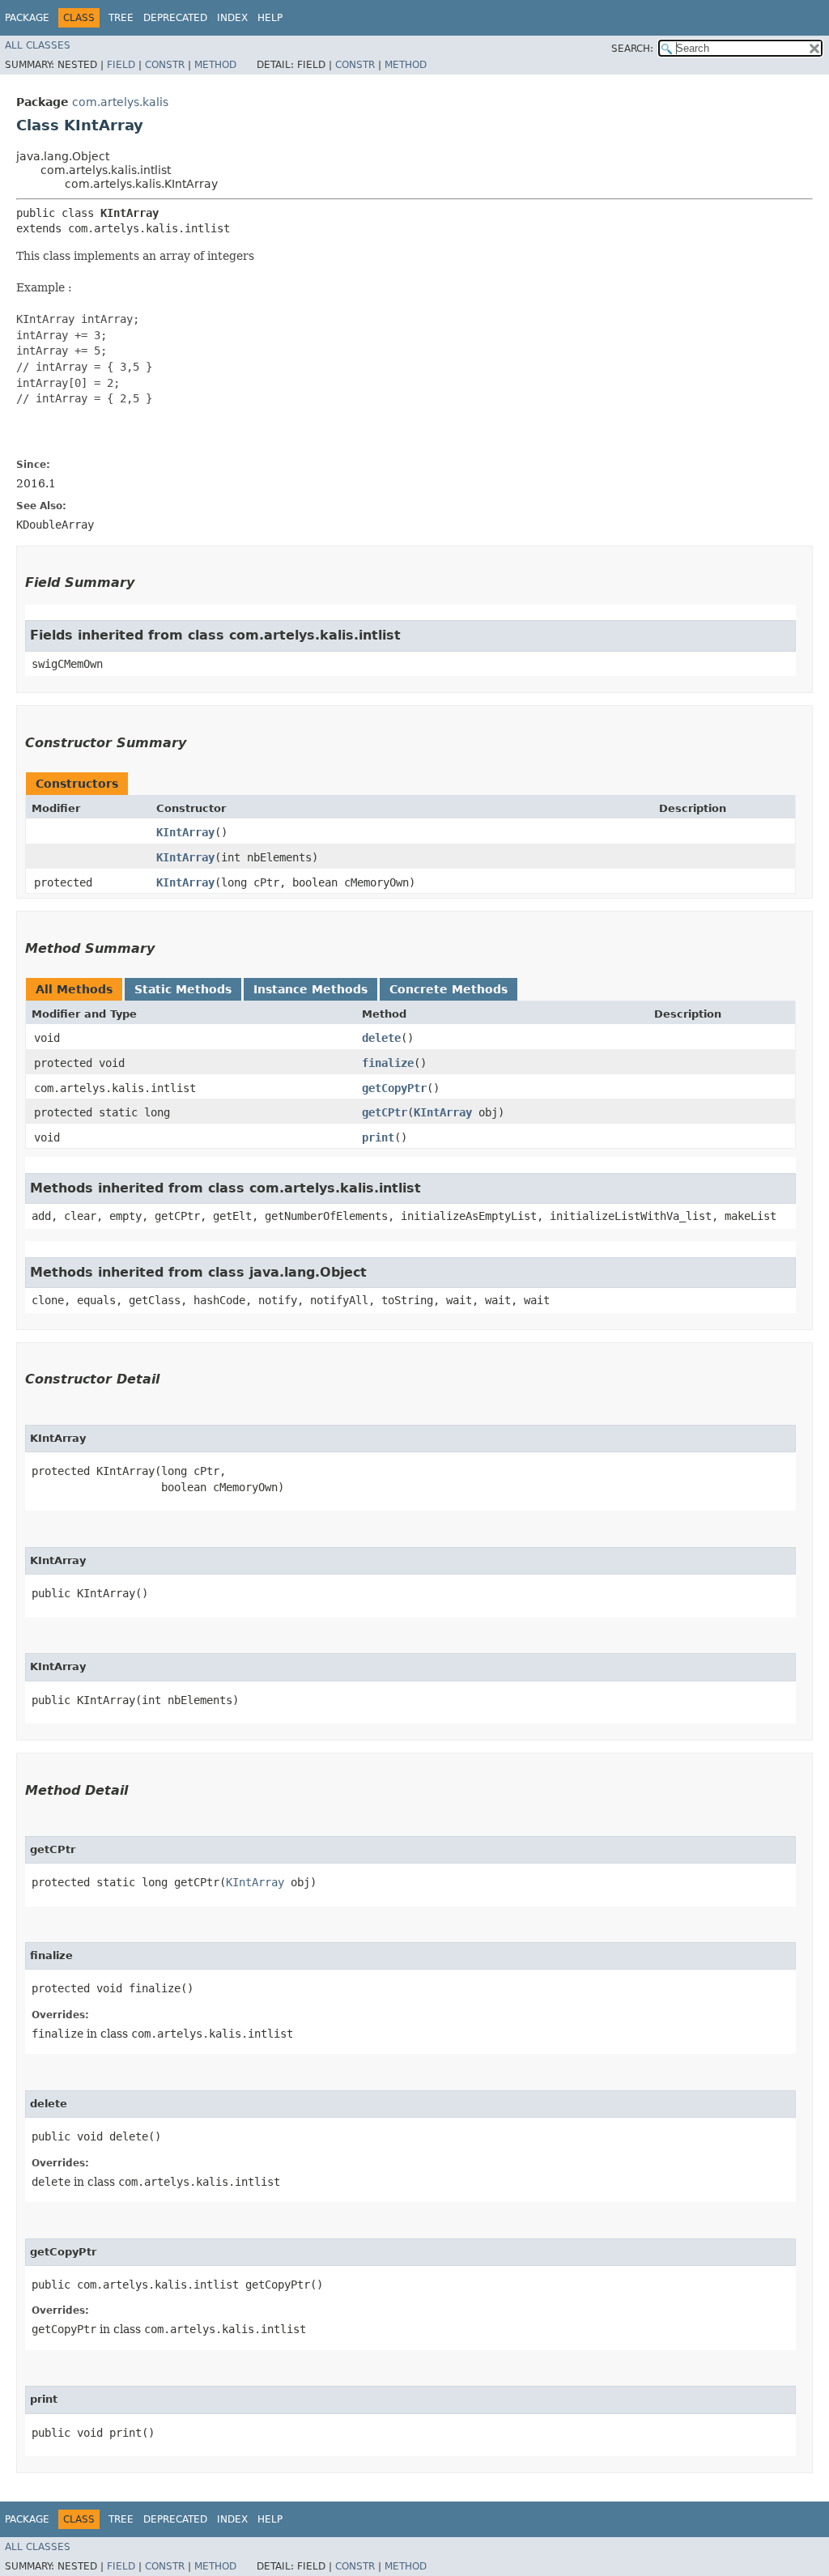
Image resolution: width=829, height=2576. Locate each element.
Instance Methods (310, 989)
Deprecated (175, 18)
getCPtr (385, 1112)
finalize (388, 1063)
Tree (121, 18)
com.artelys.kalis (120, 102)
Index (232, 18)
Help (270, 18)
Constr (165, 65)
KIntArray (185, 832)
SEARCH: (632, 49)
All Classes (38, 45)
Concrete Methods (449, 989)
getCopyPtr (394, 1088)
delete (381, 1038)
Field (121, 65)
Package (27, 18)
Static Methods (183, 989)
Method (215, 65)
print (378, 1137)
